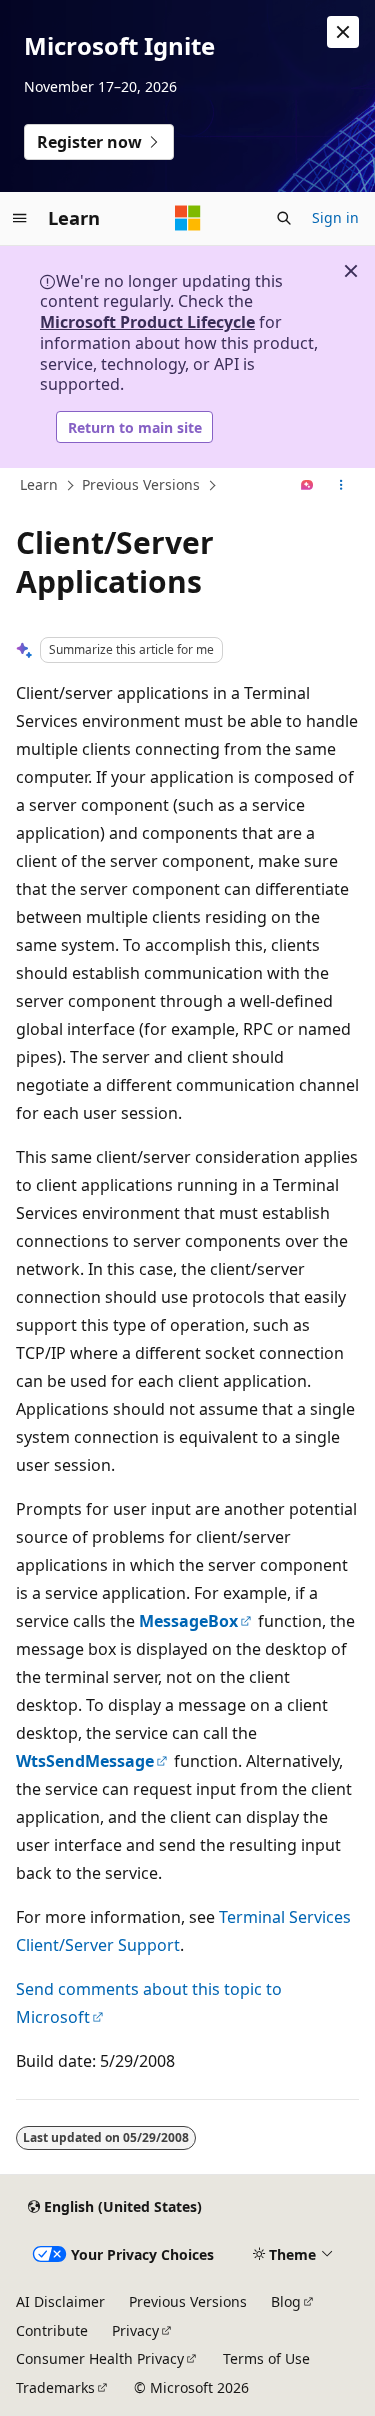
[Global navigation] (20, 218)
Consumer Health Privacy (100, 2358)
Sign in (335, 217)
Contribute (52, 2330)
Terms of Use (266, 2358)
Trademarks (55, 2387)
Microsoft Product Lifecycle (147, 322)
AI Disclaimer (60, 2301)
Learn (39, 484)
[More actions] (341, 486)
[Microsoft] (188, 218)
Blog (286, 2301)
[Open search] (284, 218)
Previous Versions (141, 484)
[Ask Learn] (307, 486)
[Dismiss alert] (343, 32)
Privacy (135, 2330)
